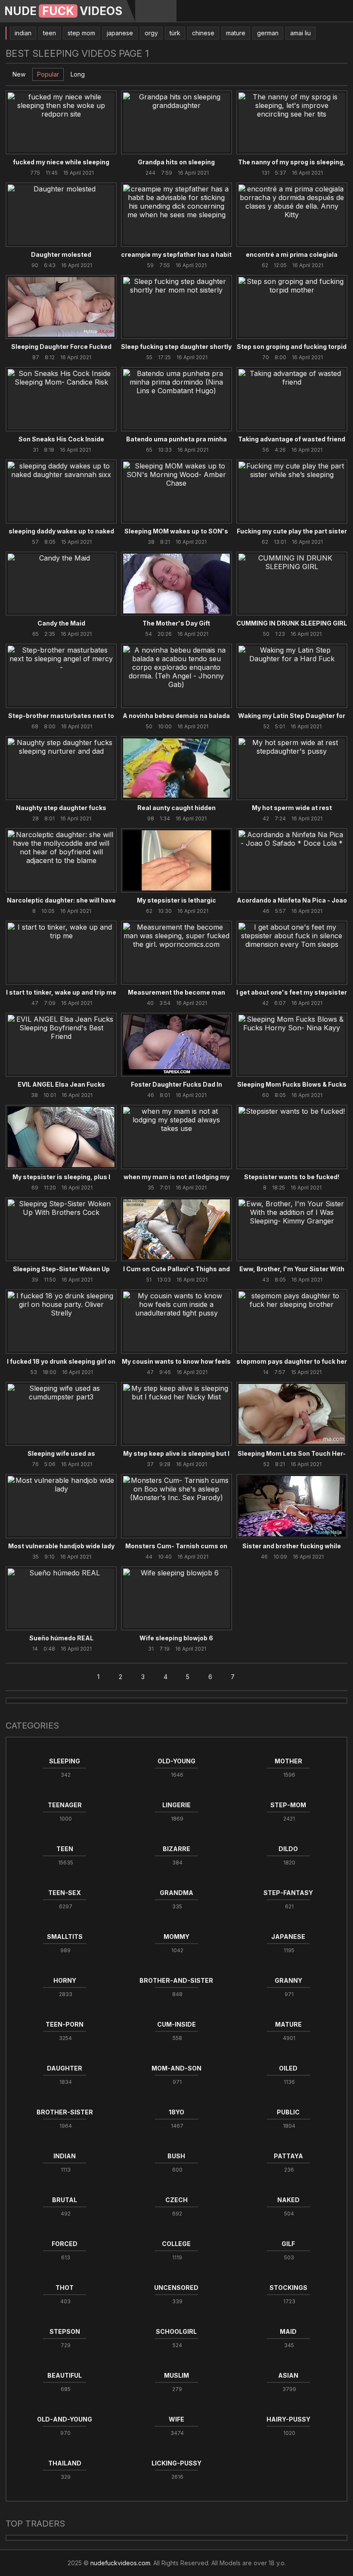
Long (78, 74)
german (268, 33)
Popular (48, 74)
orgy (151, 33)
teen (50, 33)
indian (23, 33)
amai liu (300, 33)
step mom (81, 33)
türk (175, 33)
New (19, 74)
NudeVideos (63, 11)
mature (236, 33)
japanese (120, 33)
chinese (203, 33)
